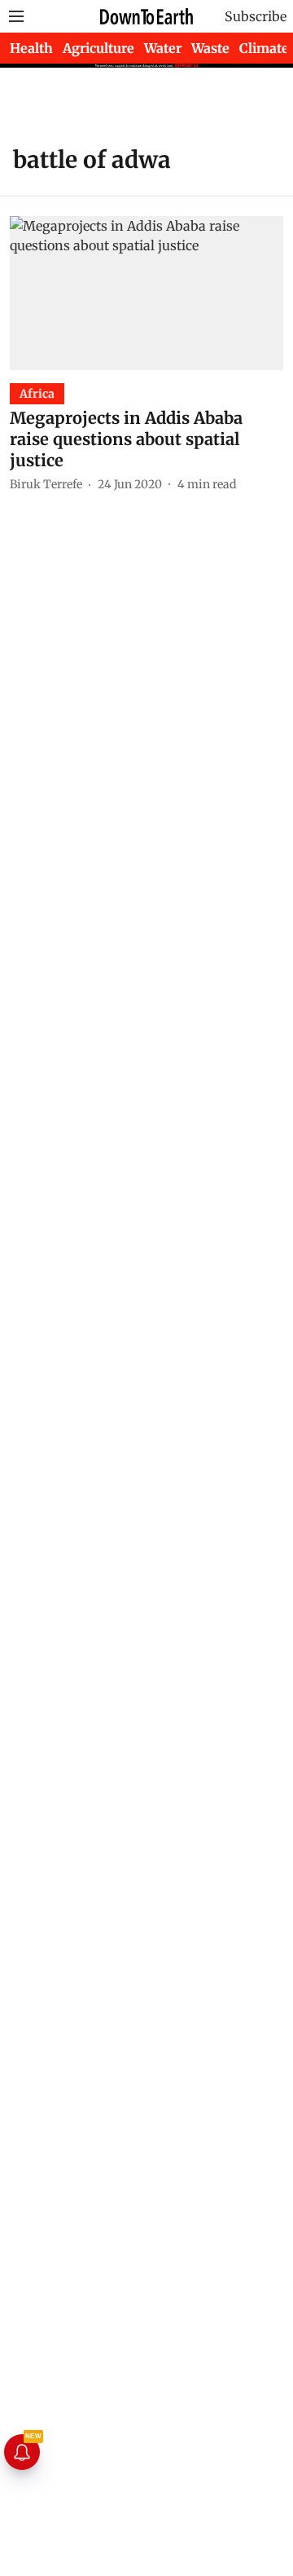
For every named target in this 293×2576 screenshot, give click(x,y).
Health (31, 48)
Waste (210, 48)
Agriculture (98, 48)
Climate (264, 48)
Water (163, 48)
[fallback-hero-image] (146, 293)
